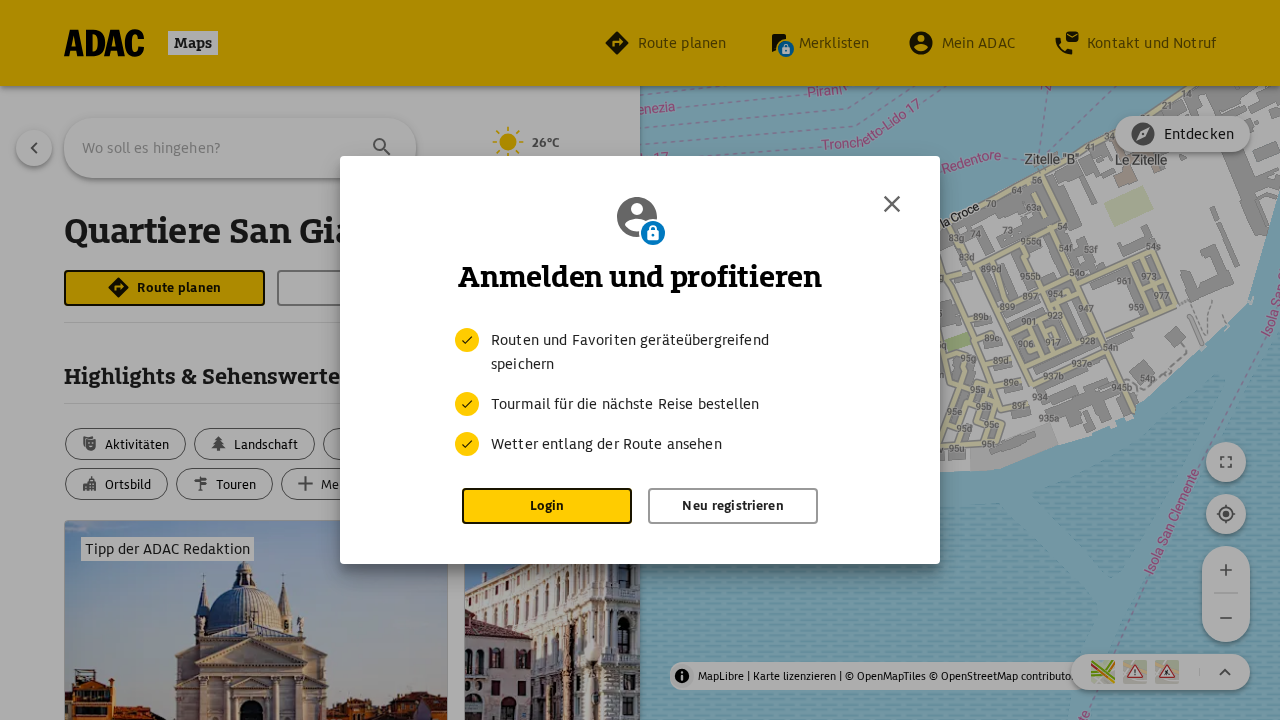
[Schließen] (892, 204)
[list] (640, 392)
